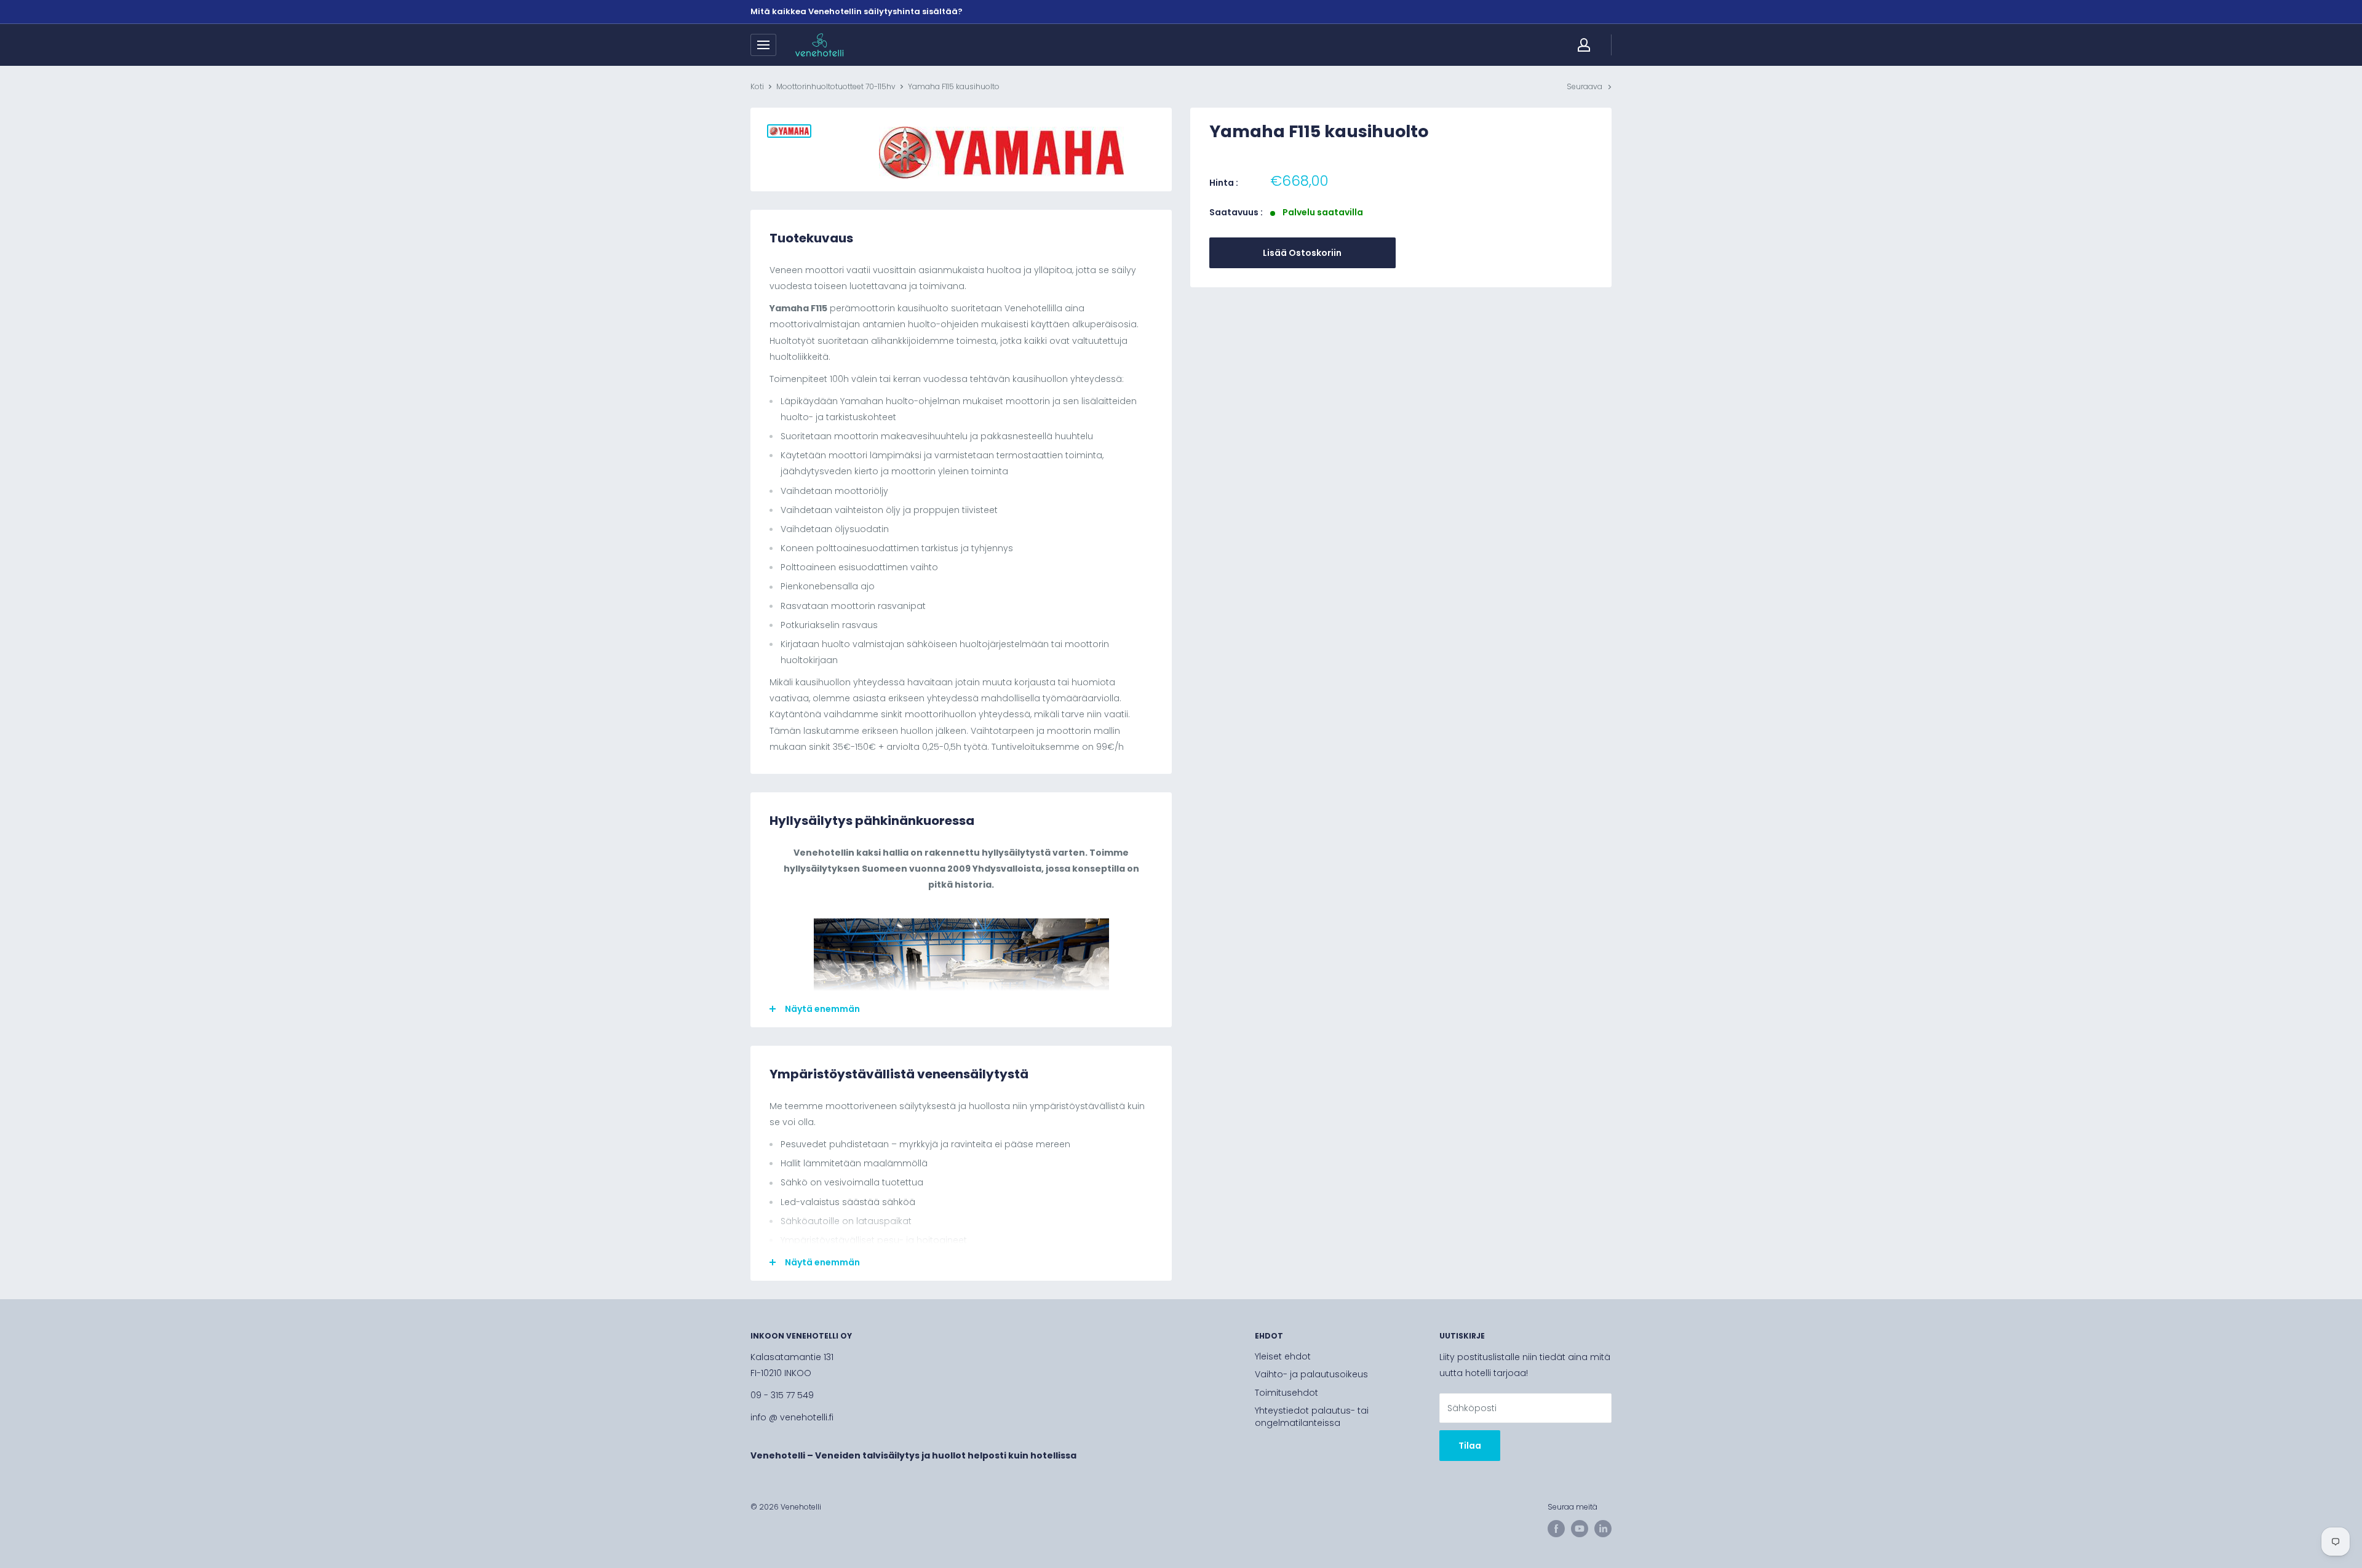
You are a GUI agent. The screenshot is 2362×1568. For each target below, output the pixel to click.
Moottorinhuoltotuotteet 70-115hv (836, 86)
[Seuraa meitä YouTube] (1580, 1529)
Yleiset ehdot (1283, 1356)
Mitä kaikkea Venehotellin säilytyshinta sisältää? (857, 11)
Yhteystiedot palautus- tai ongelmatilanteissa (1312, 1417)
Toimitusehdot (1286, 1393)
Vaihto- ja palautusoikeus (1311, 1374)
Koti (757, 86)
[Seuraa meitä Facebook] (1556, 1529)
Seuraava (1585, 86)
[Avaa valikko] (763, 45)
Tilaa (1470, 1446)
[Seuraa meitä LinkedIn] (1603, 1529)
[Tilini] (1584, 45)
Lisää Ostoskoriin (1302, 253)
